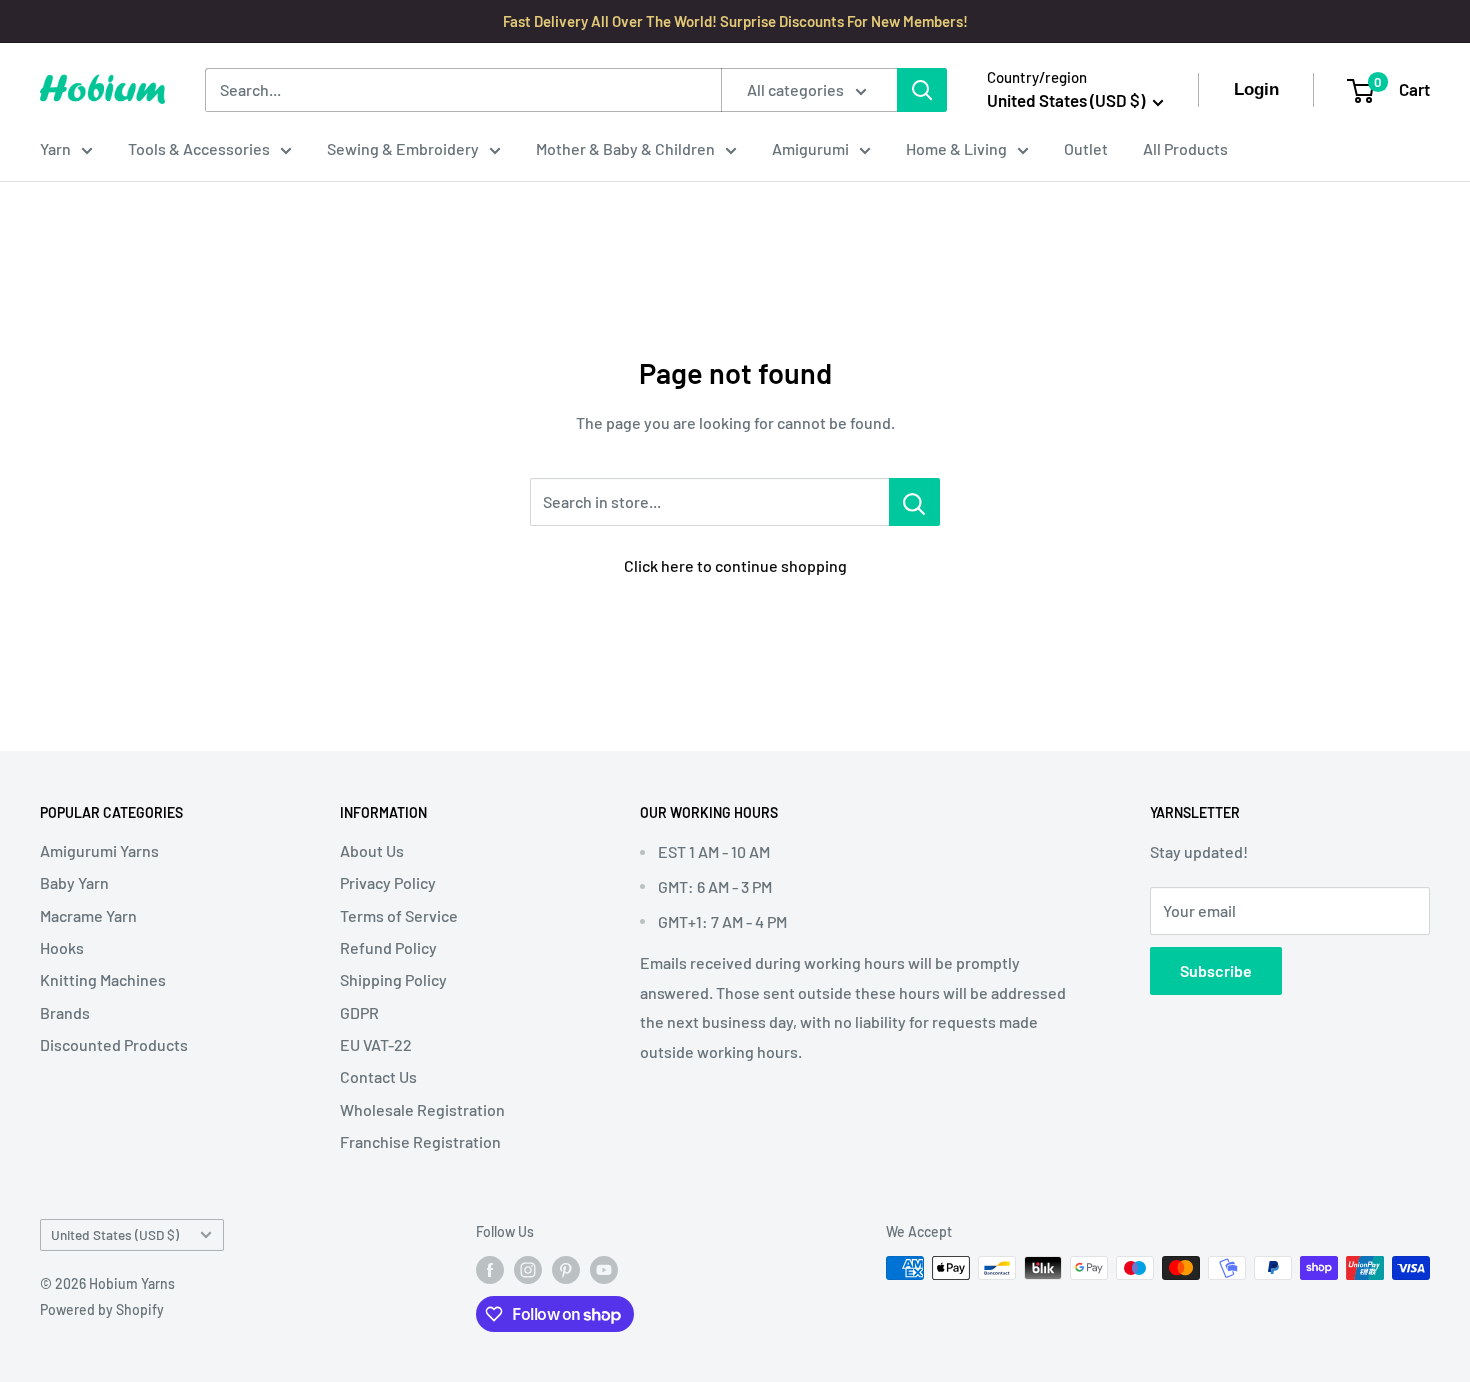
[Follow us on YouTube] (604, 1270)
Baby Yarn (74, 882)
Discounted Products (114, 1044)
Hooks (62, 947)
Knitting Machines (103, 979)
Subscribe (1216, 970)
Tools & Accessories (199, 148)
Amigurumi (810, 148)
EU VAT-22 (376, 1044)
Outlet (1086, 148)
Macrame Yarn (88, 915)
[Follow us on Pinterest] (566, 1270)
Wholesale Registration (422, 1109)
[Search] (922, 90)
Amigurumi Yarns (99, 850)
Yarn (55, 148)
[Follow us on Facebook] (490, 1270)
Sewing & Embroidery (403, 148)
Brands (65, 1012)
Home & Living (956, 148)
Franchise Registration (420, 1141)
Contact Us (378, 1076)
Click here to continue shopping (735, 565)
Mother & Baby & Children (625, 148)
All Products (1185, 148)
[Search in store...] (914, 502)
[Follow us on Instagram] (528, 1270)
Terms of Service (399, 915)
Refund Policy (388, 947)
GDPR (359, 1012)
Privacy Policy (388, 882)
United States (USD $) (115, 1234)
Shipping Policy (393, 979)
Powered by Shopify (102, 1309)
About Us (372, 850)
